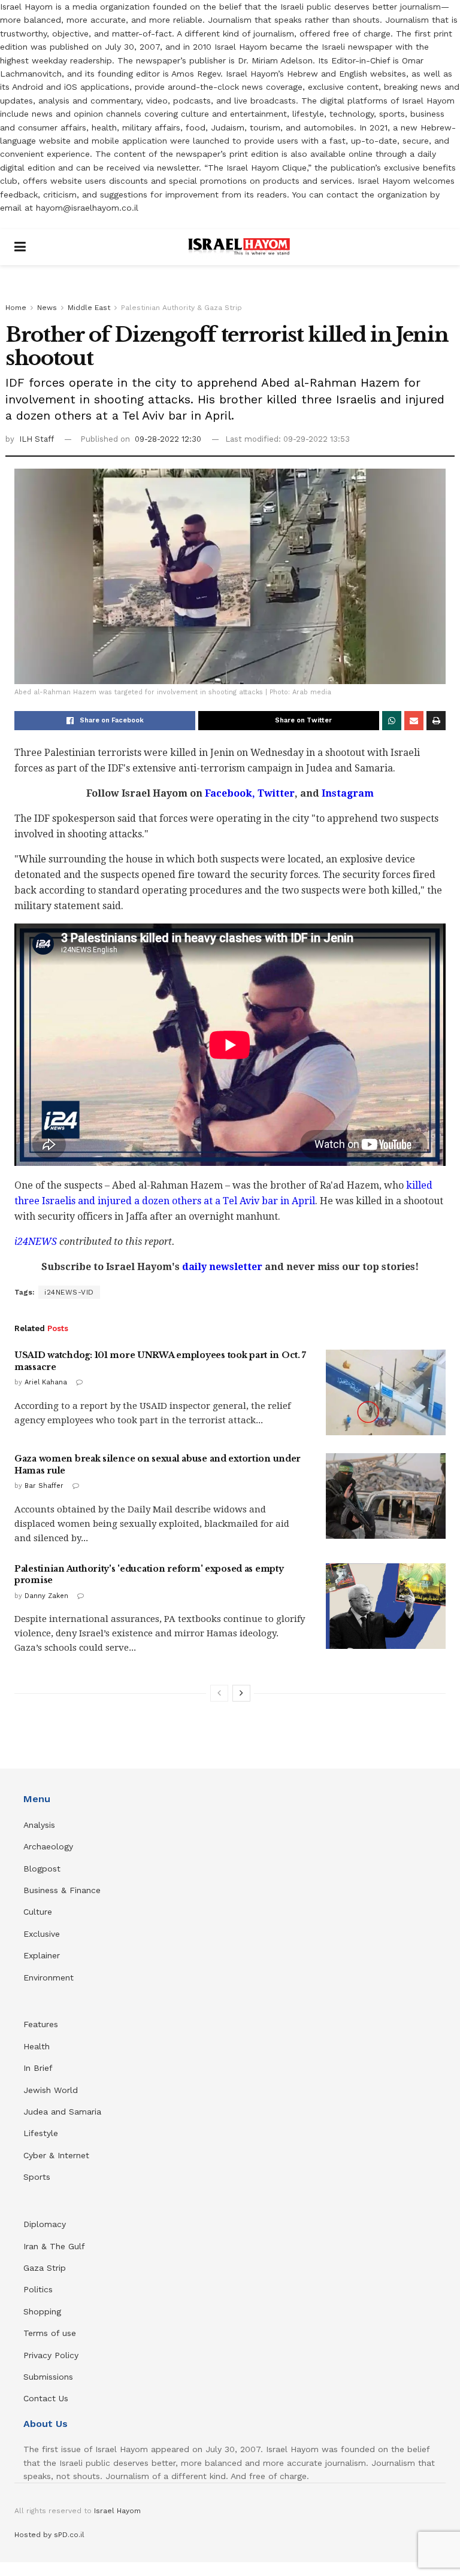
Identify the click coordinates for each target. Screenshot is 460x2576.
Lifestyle (41, 2133)
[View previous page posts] (219, 1693)
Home (16, 308)
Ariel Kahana (46, 1382)
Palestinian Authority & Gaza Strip (181, 308)
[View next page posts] (241, 1693)
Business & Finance (62, 1890)
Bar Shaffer (44, 1486)
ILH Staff (37, 439)
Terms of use (50, 2333)
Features (41, 2024)
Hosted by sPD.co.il (49, 2535)
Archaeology (48, 1846)
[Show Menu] (20, 247)
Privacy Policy (51, 2355)
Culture (38, 1912)
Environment (49, 1977)
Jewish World (51, 2090)
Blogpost (42, 1869)
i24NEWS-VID (69, 1292)
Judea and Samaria (62, 2112)
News (47, 308)
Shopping (42, 2311)
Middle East (89, 308)
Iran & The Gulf (54, 2246)
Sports (37, 2177)
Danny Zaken (46, 1596)
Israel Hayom (117, 2511)
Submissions (48, 2377)
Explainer (42, 1955)
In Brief (38, 2068)
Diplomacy (46, 2224)
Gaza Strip (45, 2268)
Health (37, 2046)
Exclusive (42, 1934)
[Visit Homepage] (239, 247)
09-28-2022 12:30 (168, 439)
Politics (38, 2289)
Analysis (41, 1825)
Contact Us (46, 2398)
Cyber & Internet (56, 2155)
